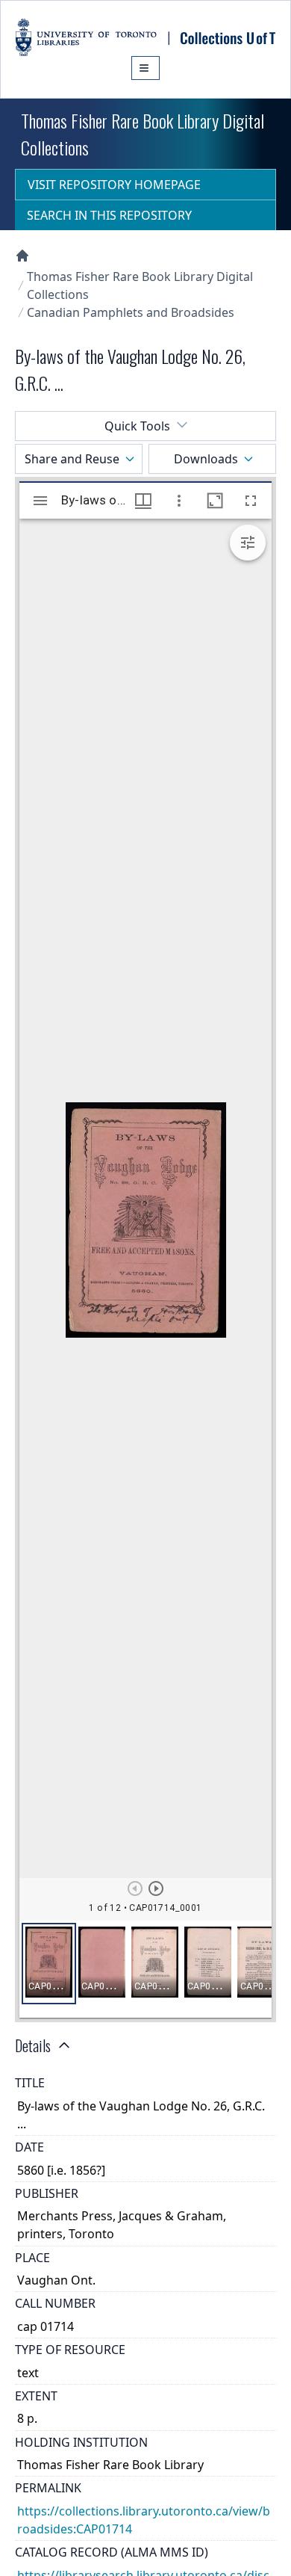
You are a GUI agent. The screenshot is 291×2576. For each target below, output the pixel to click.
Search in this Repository (109, 215)
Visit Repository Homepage (114, 185)
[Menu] (145, 68)
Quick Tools (137, 426)
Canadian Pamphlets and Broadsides (131, 312)
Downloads (206, 459)
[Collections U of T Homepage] (22, 256)
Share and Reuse (72, 459)
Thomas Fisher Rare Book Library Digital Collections (140, 285)
